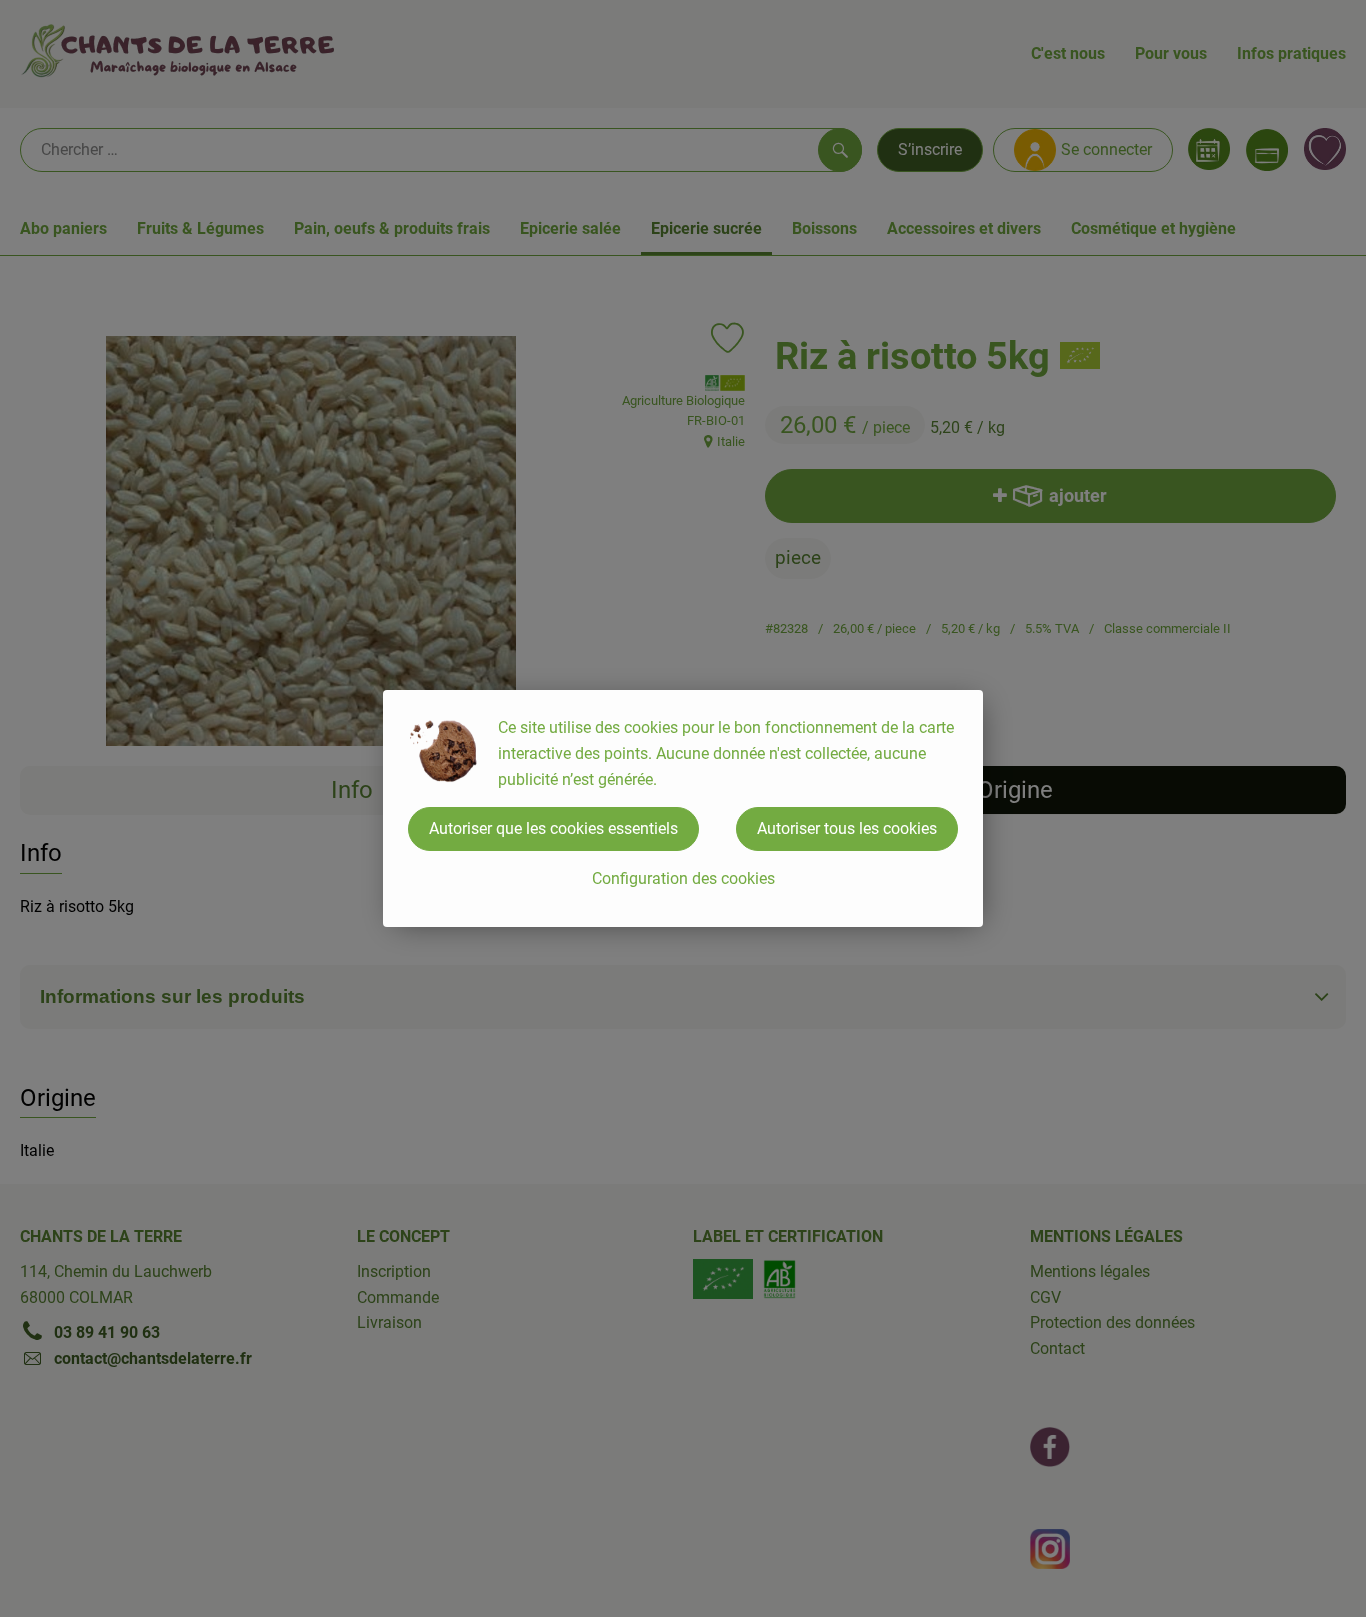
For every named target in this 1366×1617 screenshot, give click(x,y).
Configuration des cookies (683, 878)
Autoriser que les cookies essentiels (553, 828)
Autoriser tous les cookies (847, 828)
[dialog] (683, 808)
